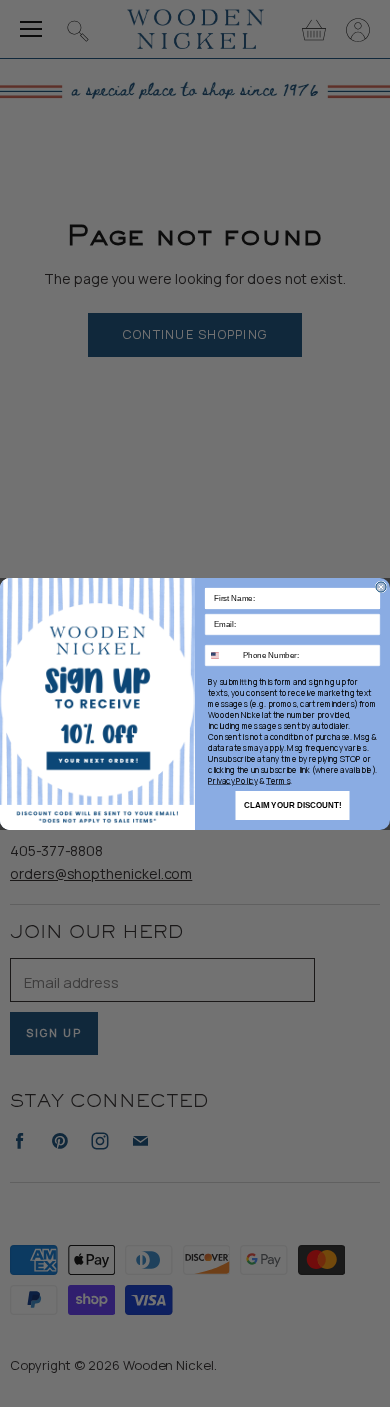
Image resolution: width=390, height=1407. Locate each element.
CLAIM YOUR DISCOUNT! (293, 805)
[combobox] (222, 655)
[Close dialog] (381, 587)
